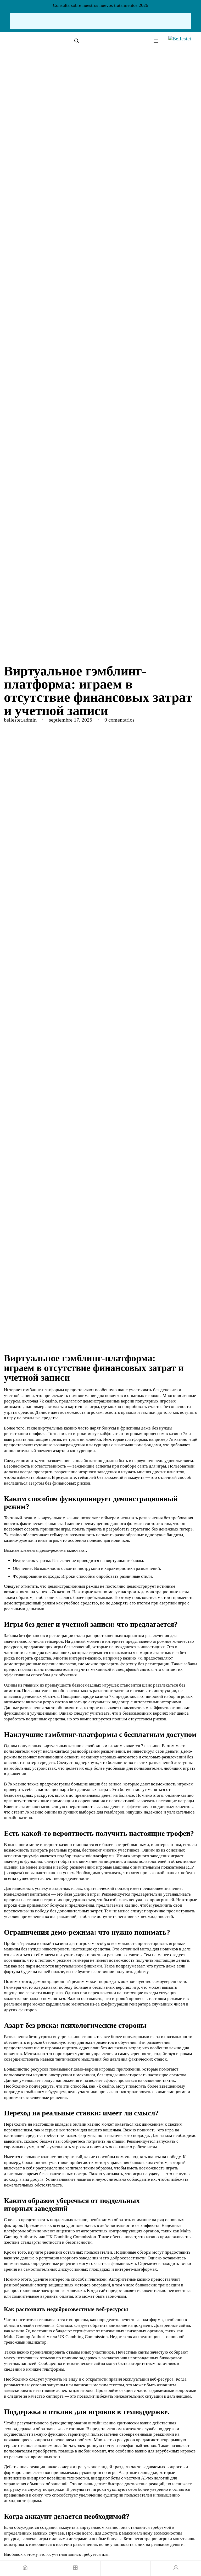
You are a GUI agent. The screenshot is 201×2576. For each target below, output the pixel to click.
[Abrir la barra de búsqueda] (77, 41)
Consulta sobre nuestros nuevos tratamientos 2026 (100, 5)
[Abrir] (156, 41)
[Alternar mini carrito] (126, 2568)
